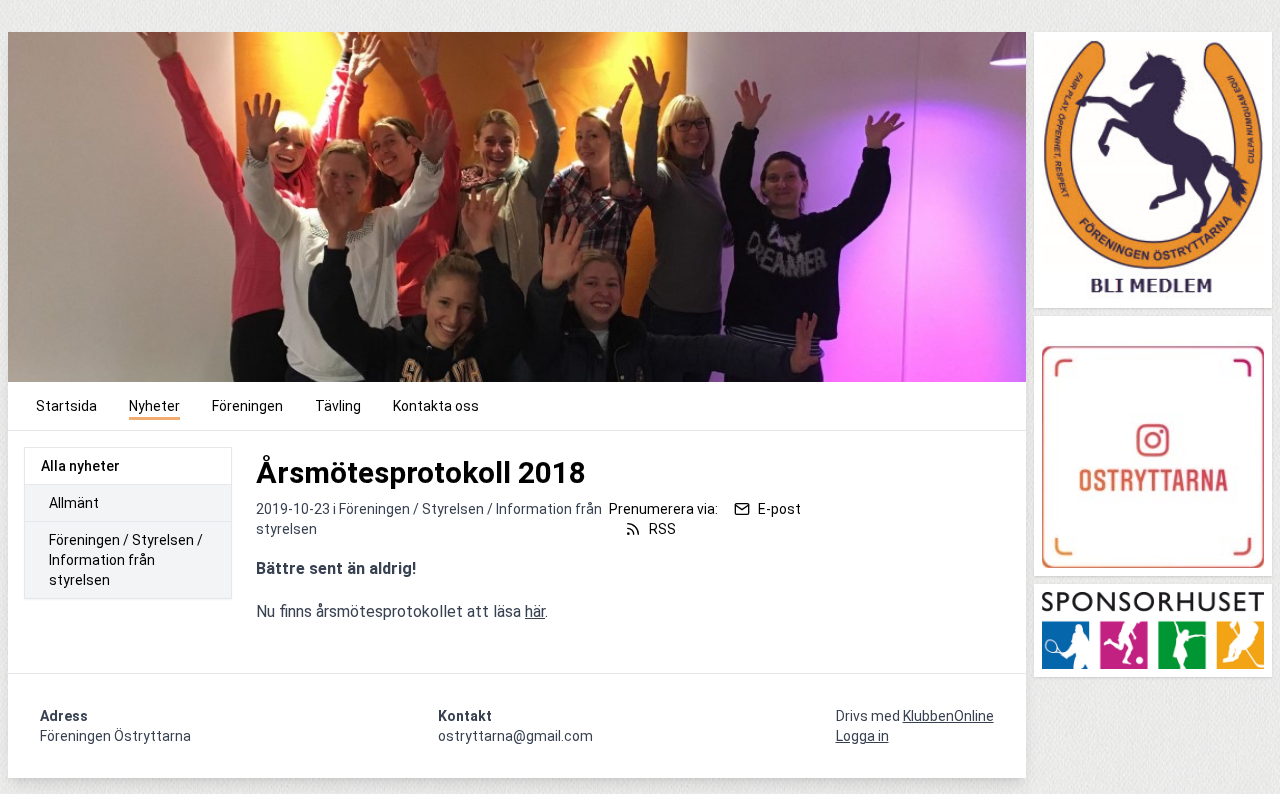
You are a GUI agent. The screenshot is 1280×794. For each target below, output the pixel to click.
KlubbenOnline (948, 716)
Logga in (862, 736)
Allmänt (74, 503)
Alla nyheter (80, 466)
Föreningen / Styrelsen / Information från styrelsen (126, 560)
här (535, 611)
